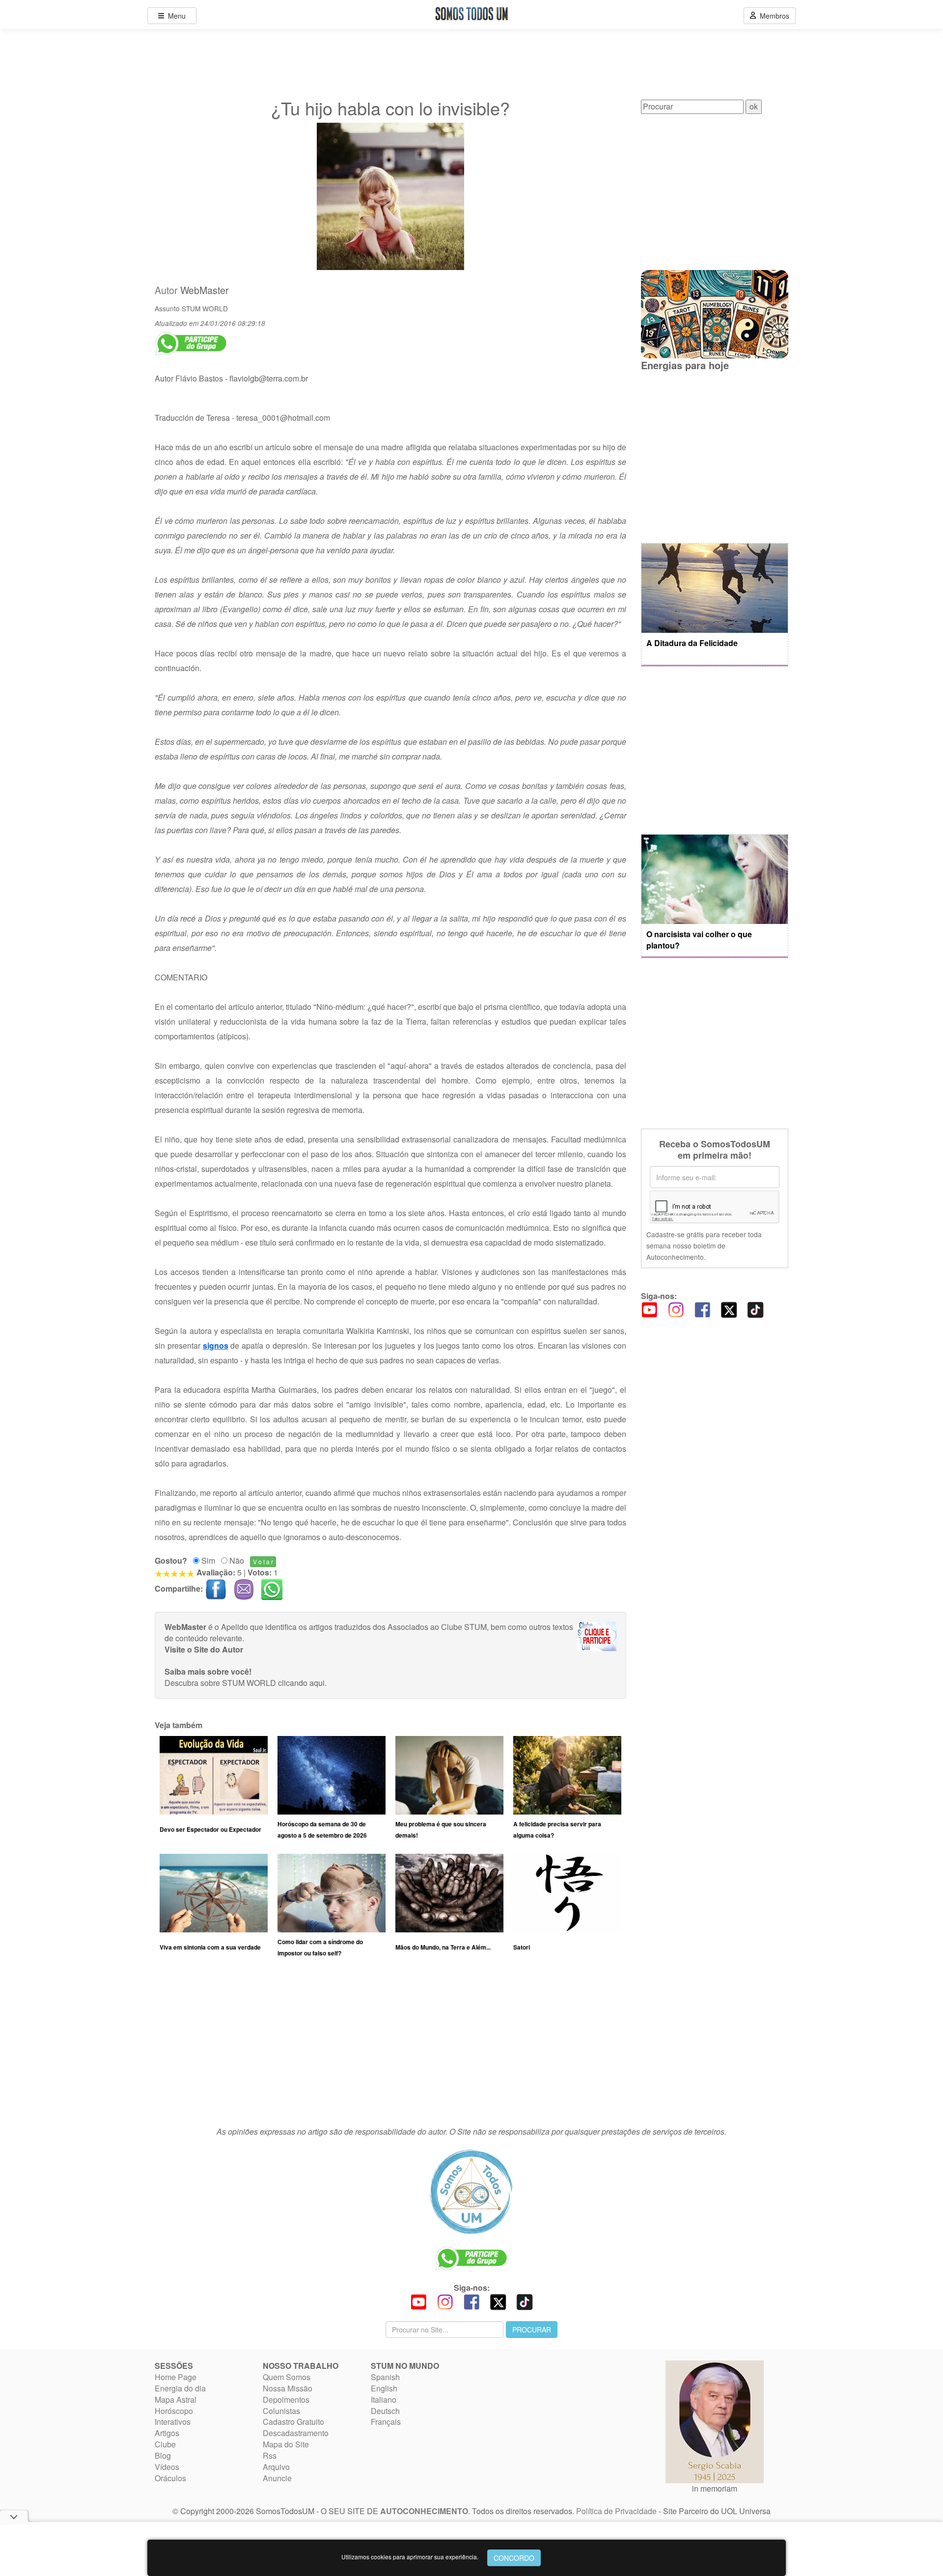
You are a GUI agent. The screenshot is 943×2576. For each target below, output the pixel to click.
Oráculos (170, 2478)
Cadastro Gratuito (293, 2422)
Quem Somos (287, 2377)
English (384, 2388)
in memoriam (715, 2488)
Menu (175, 16)
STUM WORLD (205, 308)
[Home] (471, 2192)
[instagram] (676, 1309)
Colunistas (281, 2411)
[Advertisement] (390, 2047)
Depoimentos (286, 2400)
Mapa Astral (176, 2400)
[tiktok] (755, 1309)
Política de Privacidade (616, 2511)
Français (386, 2422)
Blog (163, 2455)
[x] (729, 1309)
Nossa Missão (288, 2388)
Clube (165, 2444)
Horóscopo (174, 2411)
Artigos (167, 2433)
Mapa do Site (286, 2444)
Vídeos (167, 2467)
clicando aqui (301, 1683)
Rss (270, 2455)
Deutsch (385, 2411)
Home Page (176, 2377)
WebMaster (205, 290)
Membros (773, 16)
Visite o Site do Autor (204, 1649)
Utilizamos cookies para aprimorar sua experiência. (410, 2557)
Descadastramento (296, 2433)
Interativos (173, 2422)
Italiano (384, 2400)
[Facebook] (702, 1309)
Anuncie (277, 2478)
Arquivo (276, 2467)
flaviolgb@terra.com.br (269, 378)
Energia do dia (180, 2388)
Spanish (385, 2377)
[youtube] (649, 1309)
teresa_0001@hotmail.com (283, 418)
